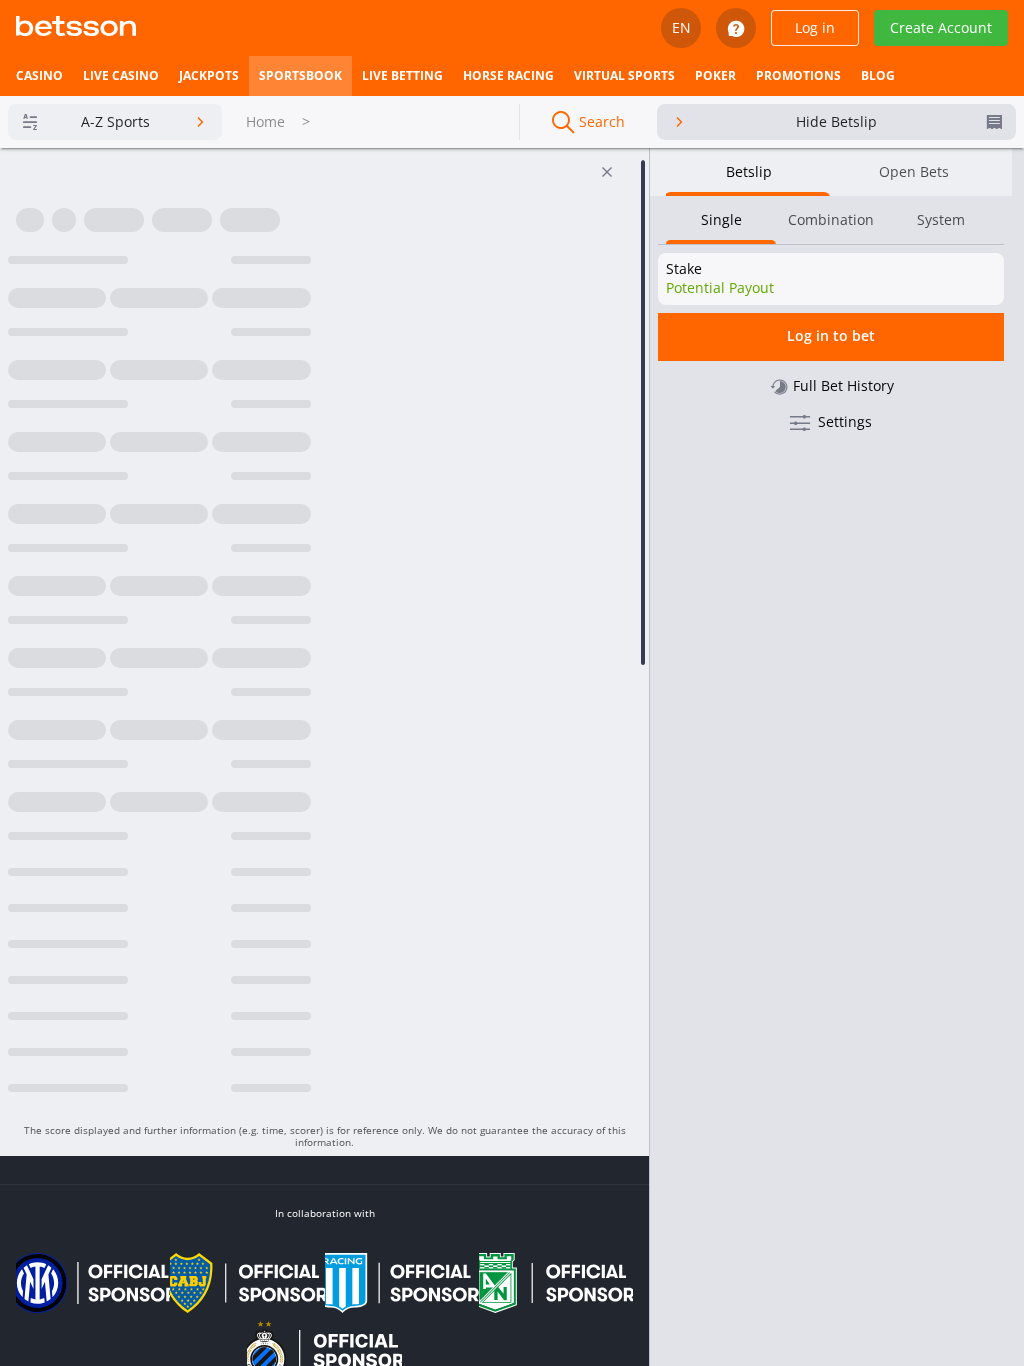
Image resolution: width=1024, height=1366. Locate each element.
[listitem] (39, 76)
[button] (318, 879)
